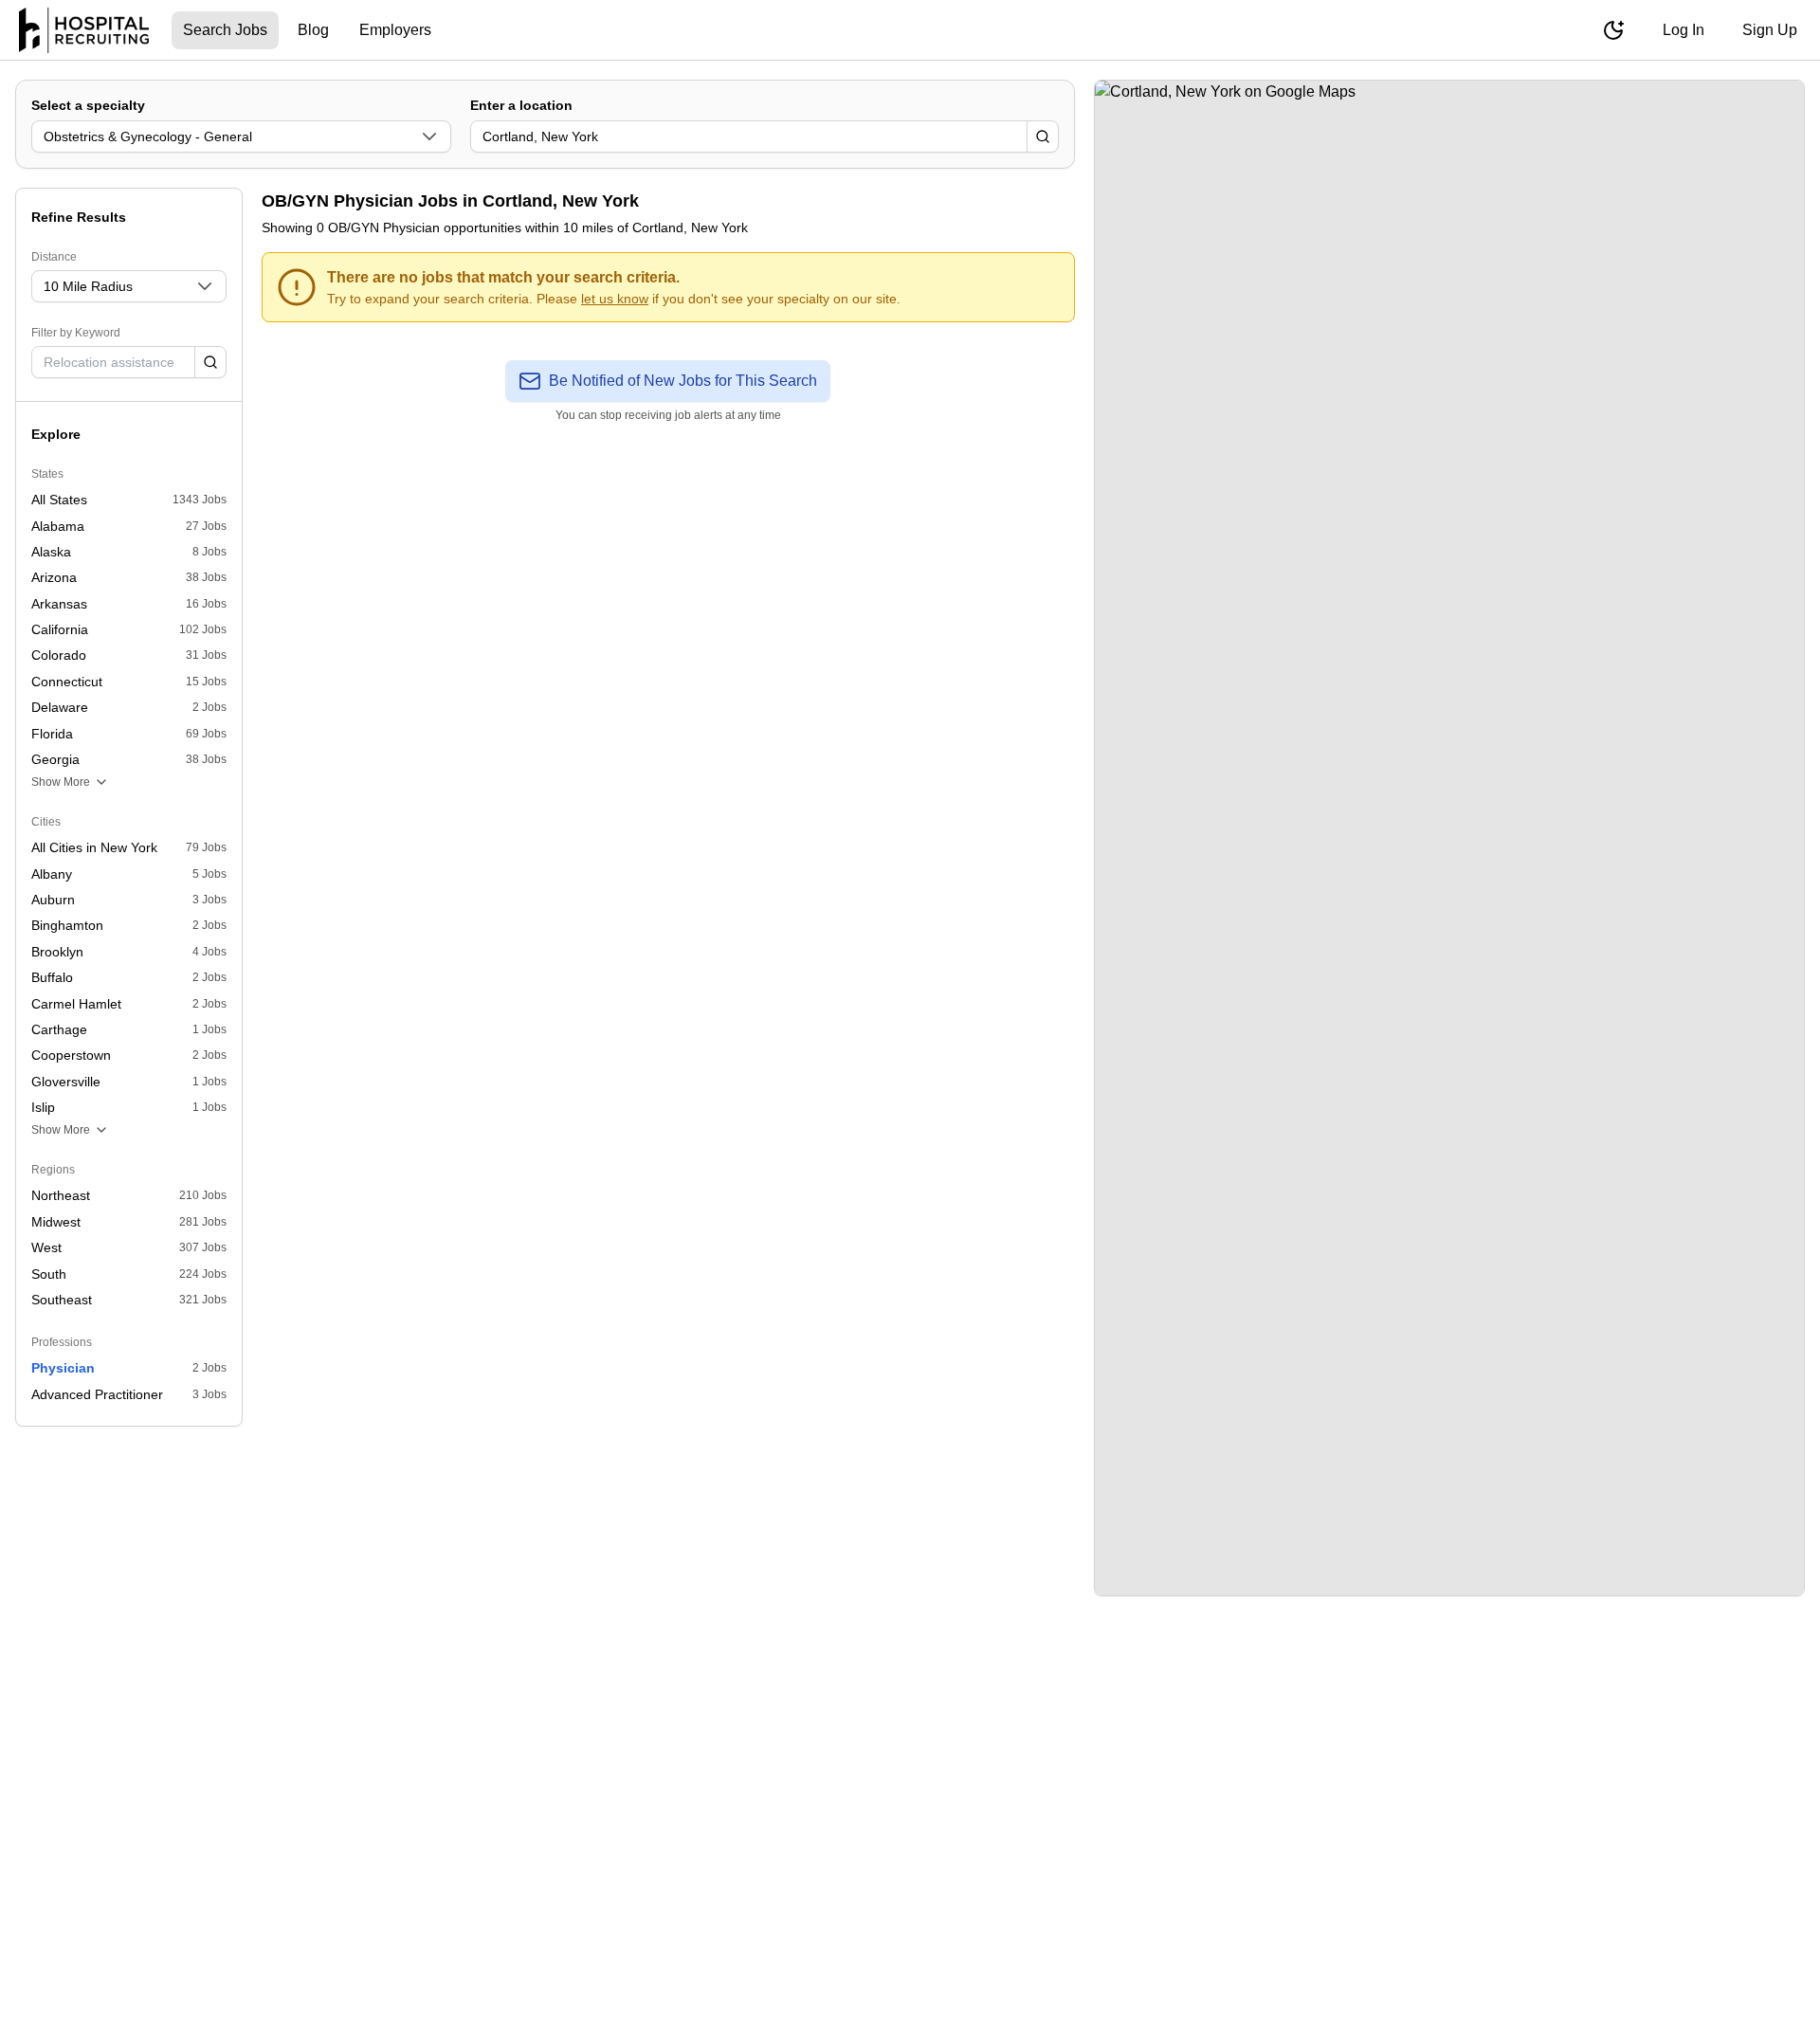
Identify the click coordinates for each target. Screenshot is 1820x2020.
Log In (1683, 30)
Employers (395, 30)
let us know (615, 299)
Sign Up (1770, 30)
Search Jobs (225, 30)
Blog (313, 30)
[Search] (1043, 136)
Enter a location (521, 105)
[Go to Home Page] (84, 30)
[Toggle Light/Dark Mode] (1613, 30)
